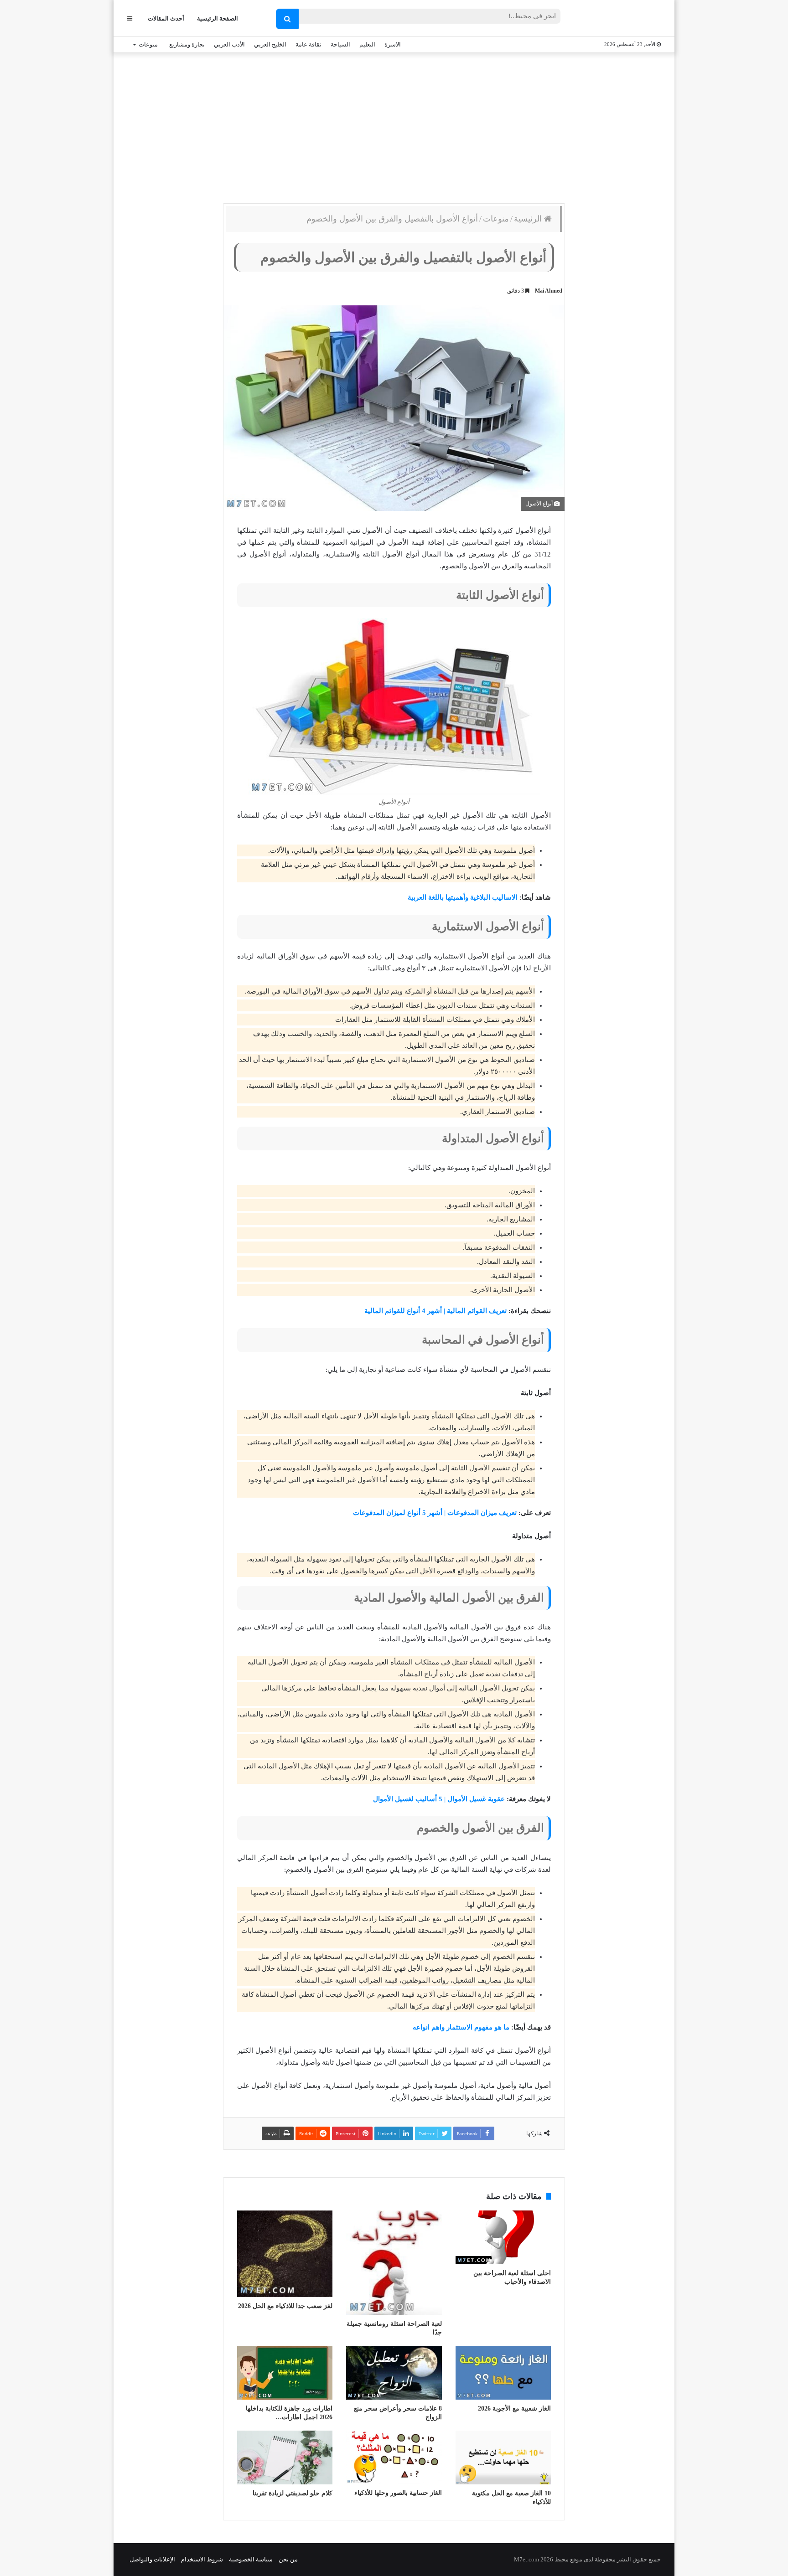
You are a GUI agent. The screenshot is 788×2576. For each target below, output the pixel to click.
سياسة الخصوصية (251, 2559)
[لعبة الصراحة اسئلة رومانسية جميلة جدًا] (394, 2263)
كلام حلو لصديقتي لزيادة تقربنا (293, 2493)
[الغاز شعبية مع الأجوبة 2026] (503, 2373)
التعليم (367, 44)
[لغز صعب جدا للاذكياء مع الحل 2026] (285, 2254)
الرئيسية (529, 219)
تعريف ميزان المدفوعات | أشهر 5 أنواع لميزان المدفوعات (435, 1513)
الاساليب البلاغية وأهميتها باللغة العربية (463, 897)
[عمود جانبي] (130, 18)
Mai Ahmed (549, 291)
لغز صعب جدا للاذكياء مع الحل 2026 (285, 2306)
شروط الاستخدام (202, 2559)
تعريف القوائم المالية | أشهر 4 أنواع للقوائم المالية (435, 1311)
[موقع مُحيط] (624, 19)
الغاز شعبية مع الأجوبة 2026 (514, 2409)
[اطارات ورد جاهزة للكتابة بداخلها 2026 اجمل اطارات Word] (285, 2373)
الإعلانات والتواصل (152, 2559)
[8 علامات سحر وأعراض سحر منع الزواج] (394, 2373)
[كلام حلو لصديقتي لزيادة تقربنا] (285, 2458)
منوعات (148, 44)
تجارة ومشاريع (187, 44)
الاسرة (393, 44)
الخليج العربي (270, 44)
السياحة (340, 44)
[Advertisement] (394, 126)
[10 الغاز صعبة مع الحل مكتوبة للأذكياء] (503, 2458)
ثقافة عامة (308, 44)
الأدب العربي (229, 44)
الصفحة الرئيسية (218, 18)
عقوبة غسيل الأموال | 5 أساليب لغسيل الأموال (439, 1799)
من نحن (288, 2559)
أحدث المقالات (166, 18)
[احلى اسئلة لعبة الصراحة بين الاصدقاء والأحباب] (503, 2237)
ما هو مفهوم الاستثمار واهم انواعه (461, 2027)
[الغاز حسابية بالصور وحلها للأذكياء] (394, 2458)
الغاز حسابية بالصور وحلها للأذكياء (398, 2493)
